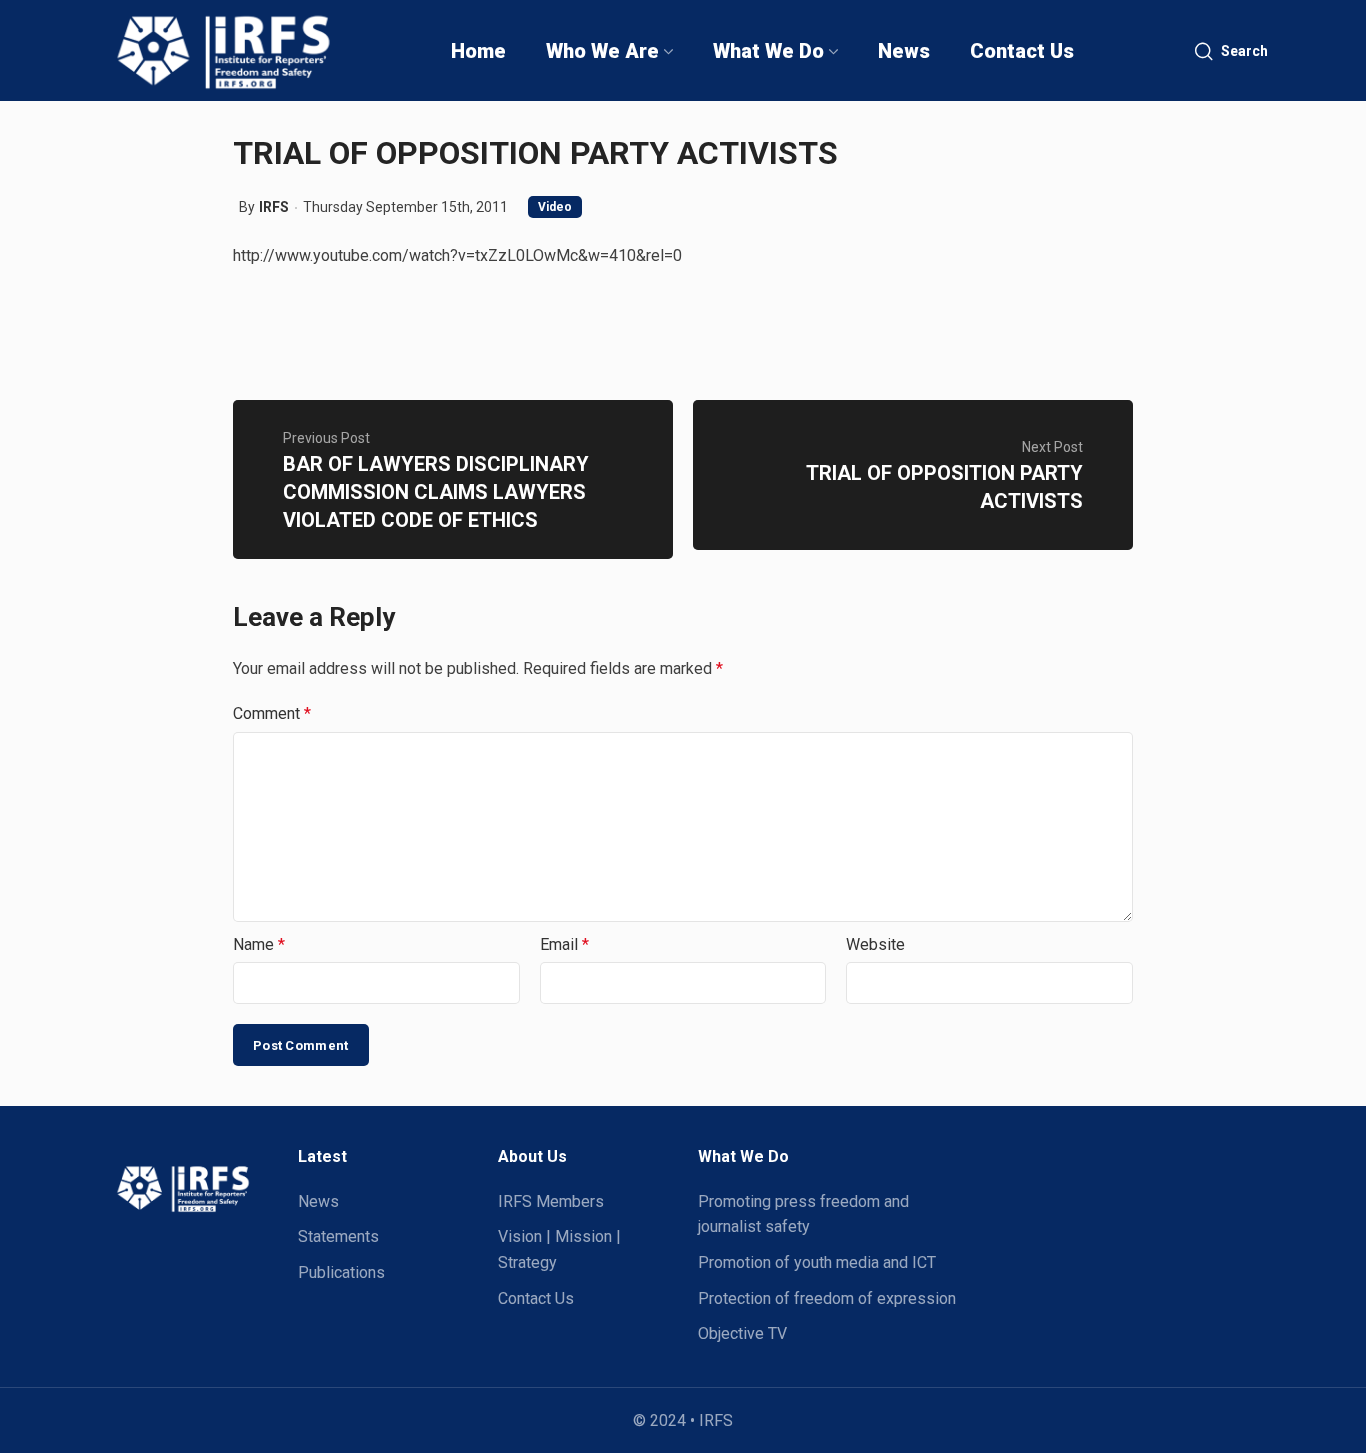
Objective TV (742, 1333)
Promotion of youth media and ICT (817, 1262)
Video (555, 207)
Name (259, 944)
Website (875, 944)
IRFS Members (551, 1201)
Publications (341, 1272)
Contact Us (536, 1298)
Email (564, 944)
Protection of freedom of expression (827, 1298)
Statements (338, 1236)
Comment (272, 713)
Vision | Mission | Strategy (559, 1249)
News (318, 1201)
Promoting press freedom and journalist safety (803, 1214)
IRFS (274, 207)
